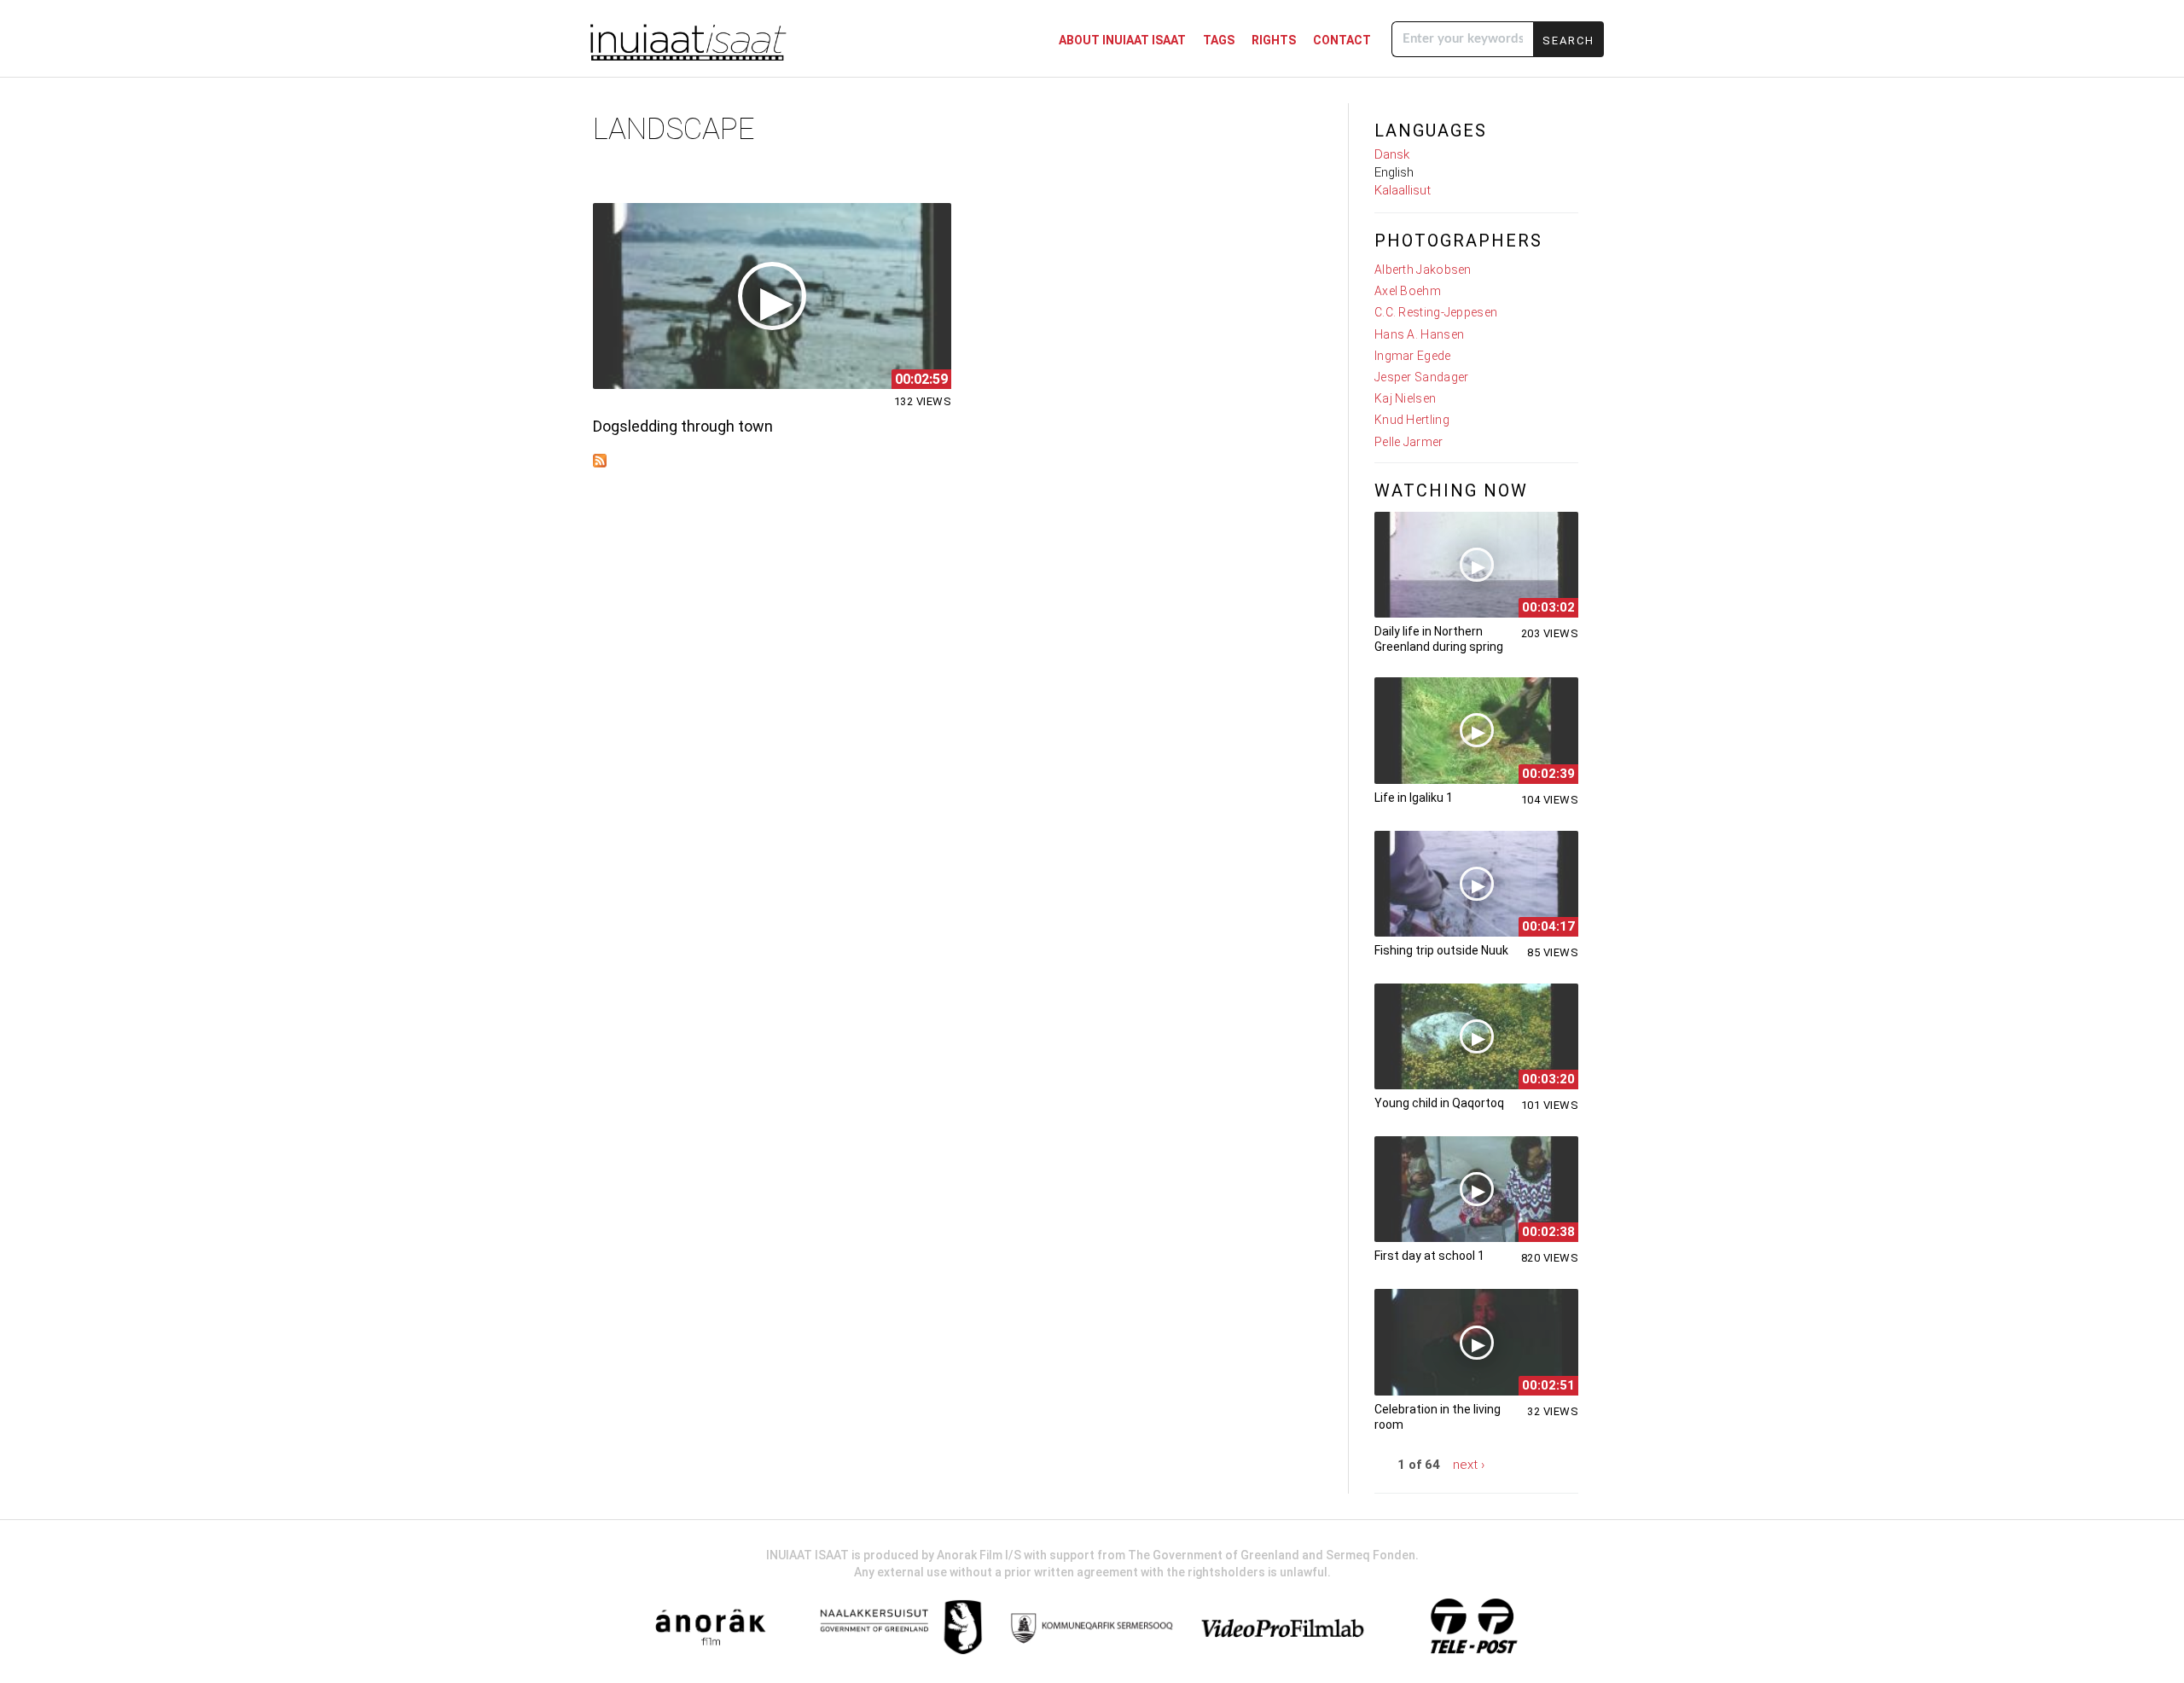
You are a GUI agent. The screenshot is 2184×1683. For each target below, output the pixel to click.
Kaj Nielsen (1405, 398)
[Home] (687, 41)
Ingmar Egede (1413, 356)
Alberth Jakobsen (1423, 270)
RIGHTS (1274, 40)
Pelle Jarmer (1409, 442)
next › (1469, 1465)
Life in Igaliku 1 (1414, 798)
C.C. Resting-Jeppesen (1436, 312)
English (1394, 172)
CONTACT (1342, 40)
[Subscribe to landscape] (600, 463)
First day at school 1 (1429, 1256)
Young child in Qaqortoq (1439, 1103)
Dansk (1392, 154)
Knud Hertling (1412, 420)
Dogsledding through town (683, 426)
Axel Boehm (1408, 291)
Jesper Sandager (1422, 377)
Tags (1219, 40)
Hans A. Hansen (1419, 334)
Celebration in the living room (1438, 1417)
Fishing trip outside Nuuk (1441, 950)
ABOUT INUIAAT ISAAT (1122, 40)
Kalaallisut (1403, 190)
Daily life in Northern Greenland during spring (1439, 639)
